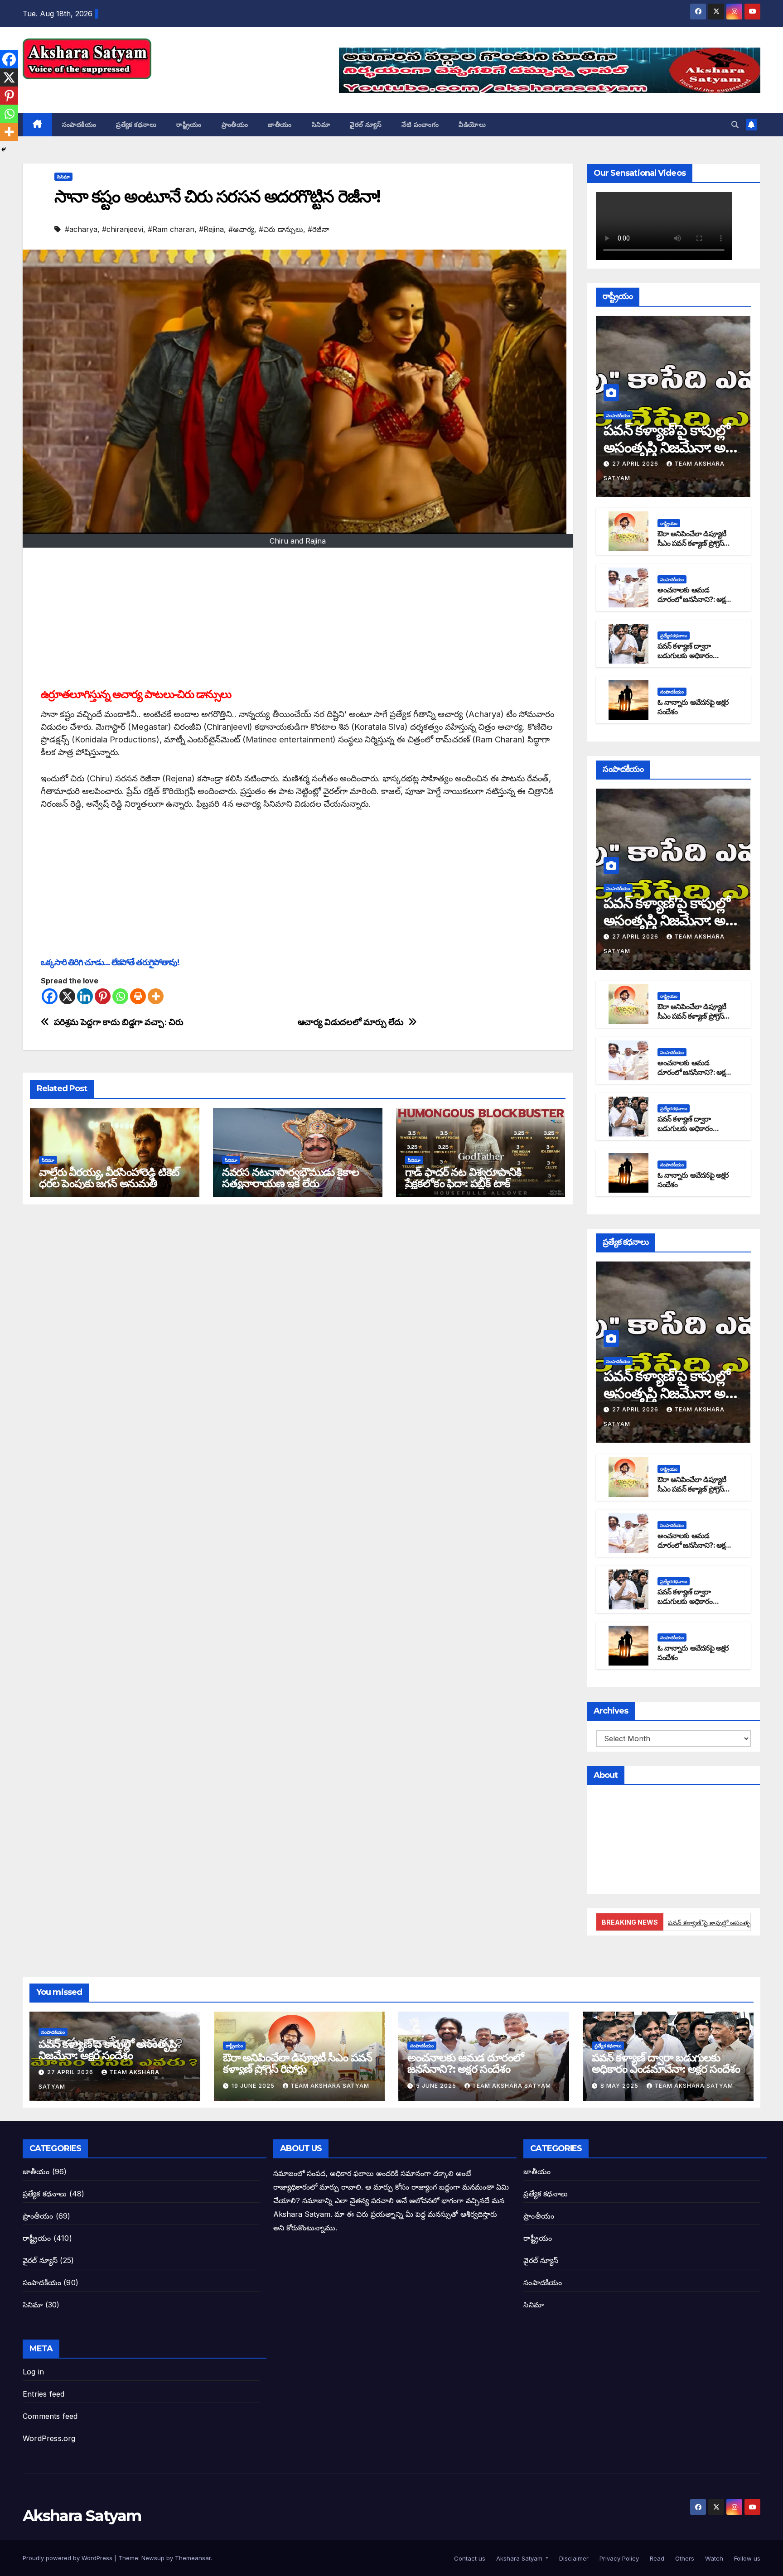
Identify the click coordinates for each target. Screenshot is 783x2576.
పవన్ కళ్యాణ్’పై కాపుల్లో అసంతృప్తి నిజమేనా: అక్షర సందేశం (672, 448)
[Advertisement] (298, 620)
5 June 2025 (437, 2086)
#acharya (81, 229)
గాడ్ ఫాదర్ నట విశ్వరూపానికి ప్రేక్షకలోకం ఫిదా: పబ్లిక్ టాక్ (463, 1178)
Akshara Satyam (82, 89)
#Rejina (211, 229)
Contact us (469, 2558)
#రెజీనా (319, 229)
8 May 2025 (620, 2086)
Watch (713, 2558)
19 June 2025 (254, 2086)
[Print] (138, 996)
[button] (735, 125)
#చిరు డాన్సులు (281, 229)
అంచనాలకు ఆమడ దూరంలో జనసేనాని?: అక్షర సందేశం (693, 599)
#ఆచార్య (241, 229)
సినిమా (321, 125)
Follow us (746, 2558)
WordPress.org (49, 2438)
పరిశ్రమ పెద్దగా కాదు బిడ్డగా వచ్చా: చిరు (119, 1022)
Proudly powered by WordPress (68, 2558)
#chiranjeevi (123, 229)
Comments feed (50, 2416)
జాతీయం (280, 125)
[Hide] (4, 149)
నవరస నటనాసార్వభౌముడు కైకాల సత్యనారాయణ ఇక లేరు (290, 1178)
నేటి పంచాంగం (420, 125)
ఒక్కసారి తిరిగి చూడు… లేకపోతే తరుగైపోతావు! (110, 962)
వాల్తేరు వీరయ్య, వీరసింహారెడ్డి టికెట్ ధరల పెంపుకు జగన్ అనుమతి (109, 1178)
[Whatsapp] (120, 996)
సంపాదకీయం (79, 125)
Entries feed (43, 2394)
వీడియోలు (472, 125)
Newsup (153, 2558)
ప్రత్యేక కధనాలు (136, 125)
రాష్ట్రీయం (189, 125)
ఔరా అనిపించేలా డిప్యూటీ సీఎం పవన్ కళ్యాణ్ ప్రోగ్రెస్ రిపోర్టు (692, 543)
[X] (67, 996)
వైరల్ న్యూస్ (366, 125)
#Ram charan (171, 229)
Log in (33, 2372)
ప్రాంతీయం (235, 125)
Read (656, 2558)
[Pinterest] (103, 996)
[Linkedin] (85, 996)
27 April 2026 (636, 464)
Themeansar (193, 2558)
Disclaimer (573, 2558)
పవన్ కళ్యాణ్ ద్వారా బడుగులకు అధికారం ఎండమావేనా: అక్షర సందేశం (694, 656)
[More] (156, 996)
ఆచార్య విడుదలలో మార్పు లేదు (351, 1022)
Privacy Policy (618, 2558)
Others (684, 2558)
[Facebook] (50, 996)
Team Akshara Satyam (330, 2086)
